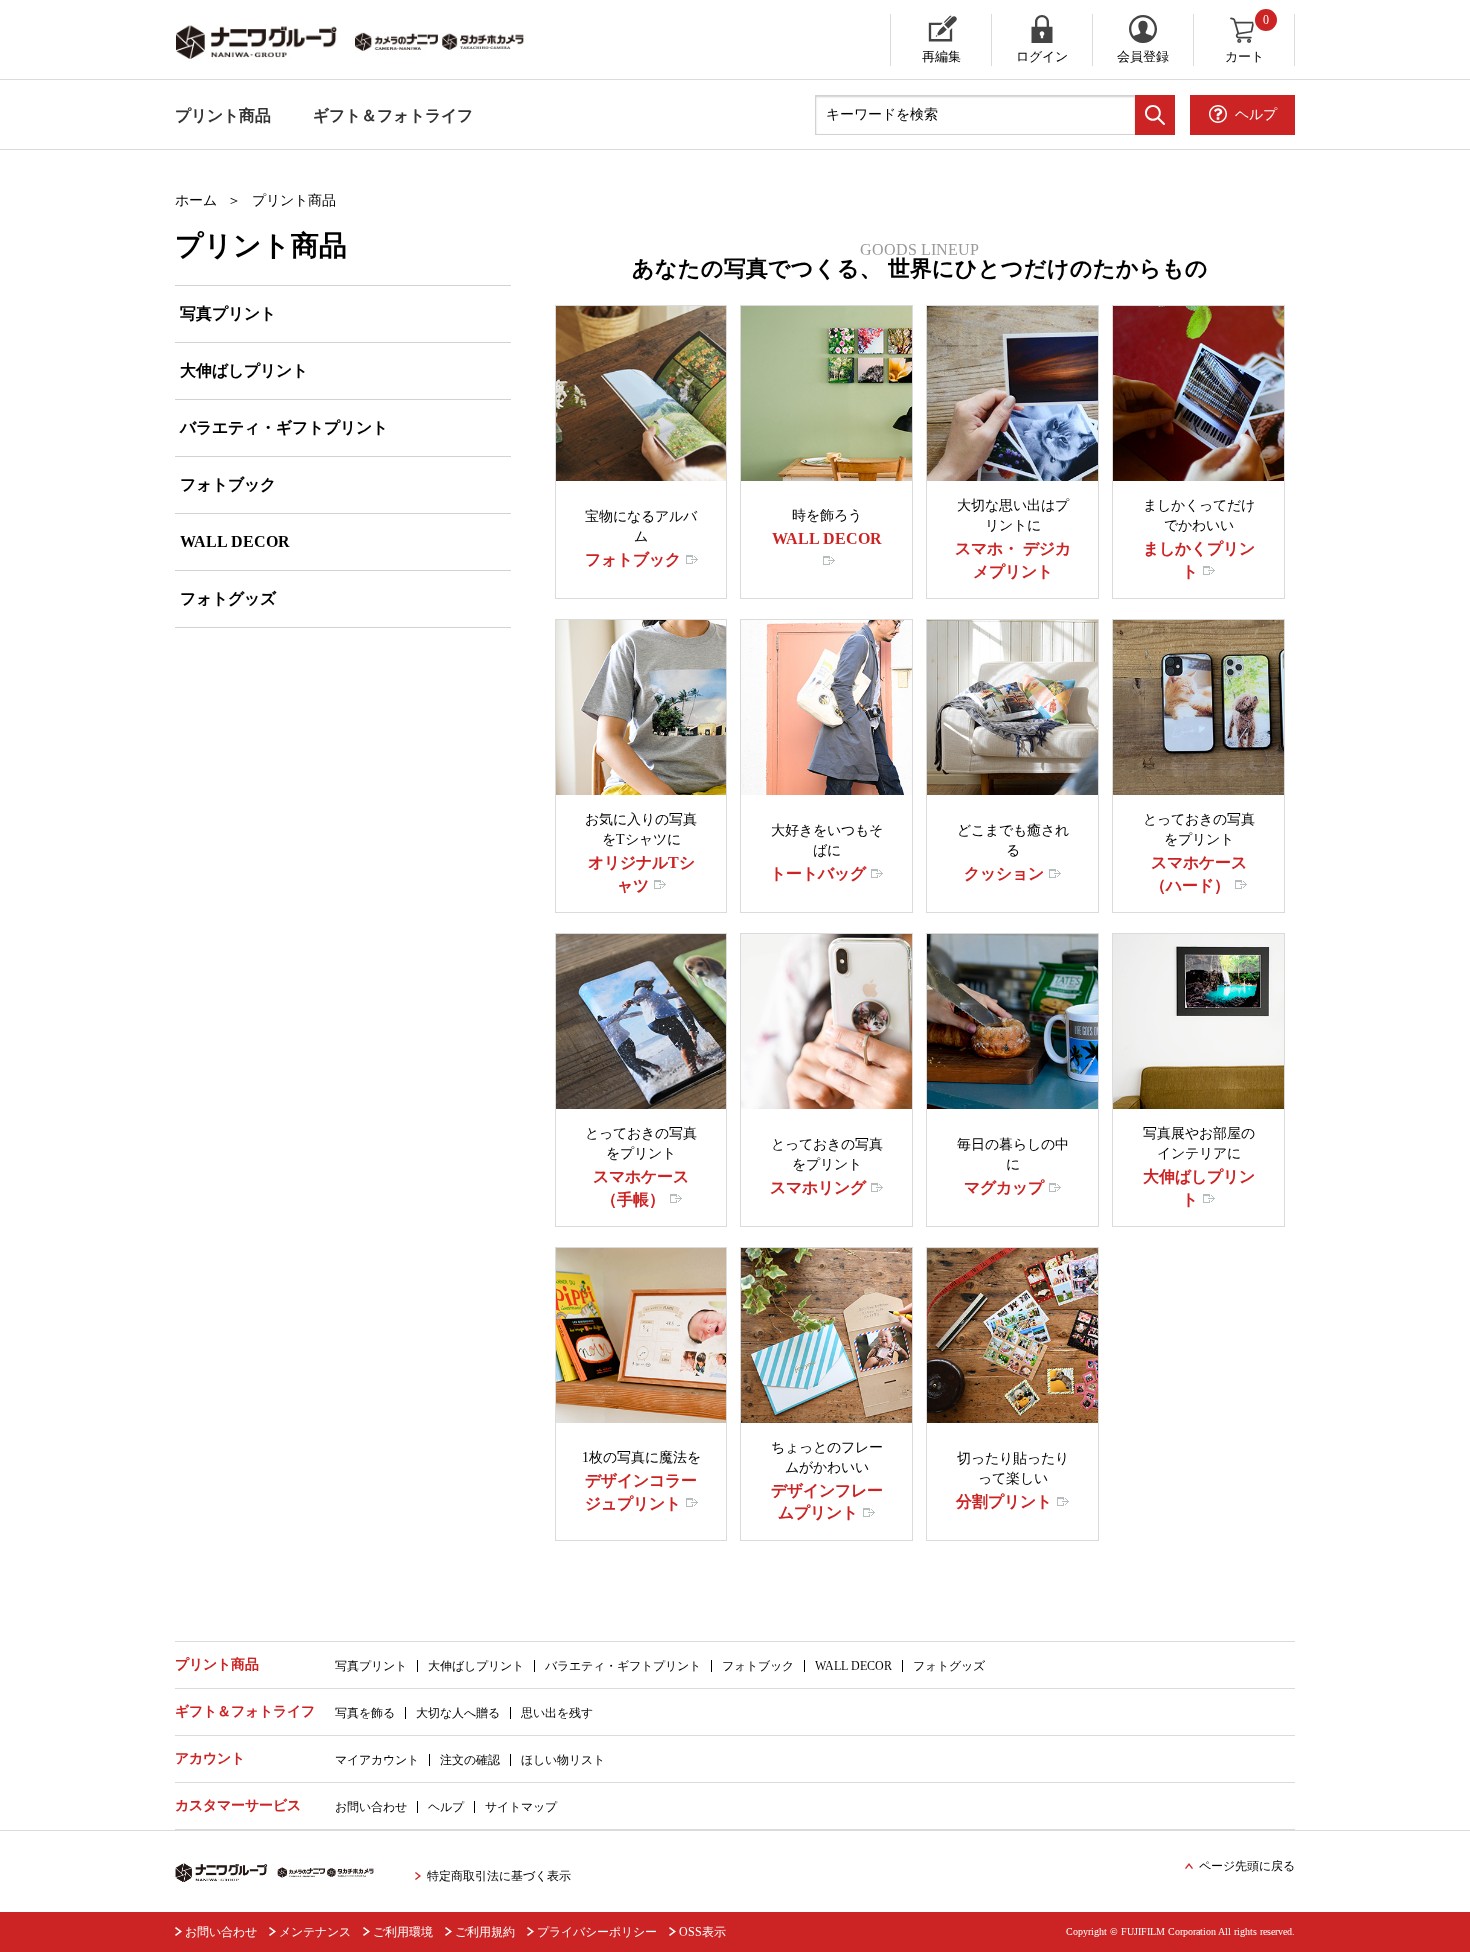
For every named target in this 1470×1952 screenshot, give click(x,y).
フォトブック (228, 484)
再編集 (941, 56)
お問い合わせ (371, 1807)
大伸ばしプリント (244, 370)
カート (1247, 39)
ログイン (1042, 56)
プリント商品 (223, 115)
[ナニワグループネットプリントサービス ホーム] (370, 40)
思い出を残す (557, 1713)
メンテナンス (315, 1932)
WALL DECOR (235, 541)
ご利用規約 (485, 1932)
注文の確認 (470, 1760)
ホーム (196, 200)
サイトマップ (521, 1807)
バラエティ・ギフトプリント (284, 427)
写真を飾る (365, 1713)
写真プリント (228, 313)
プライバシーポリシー (597, 1932)
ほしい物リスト (563, 1760)
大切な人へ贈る (458, 1713)
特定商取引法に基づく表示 (499, 1876)
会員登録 (1143, 56)
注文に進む (647, 465)
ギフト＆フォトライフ (393, 115)
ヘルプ (446, 1807)
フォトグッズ (228, 598)
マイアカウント (377, 1760)
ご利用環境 (403, 1932)
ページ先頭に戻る (1247, 1866)
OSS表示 (702, 1932)
